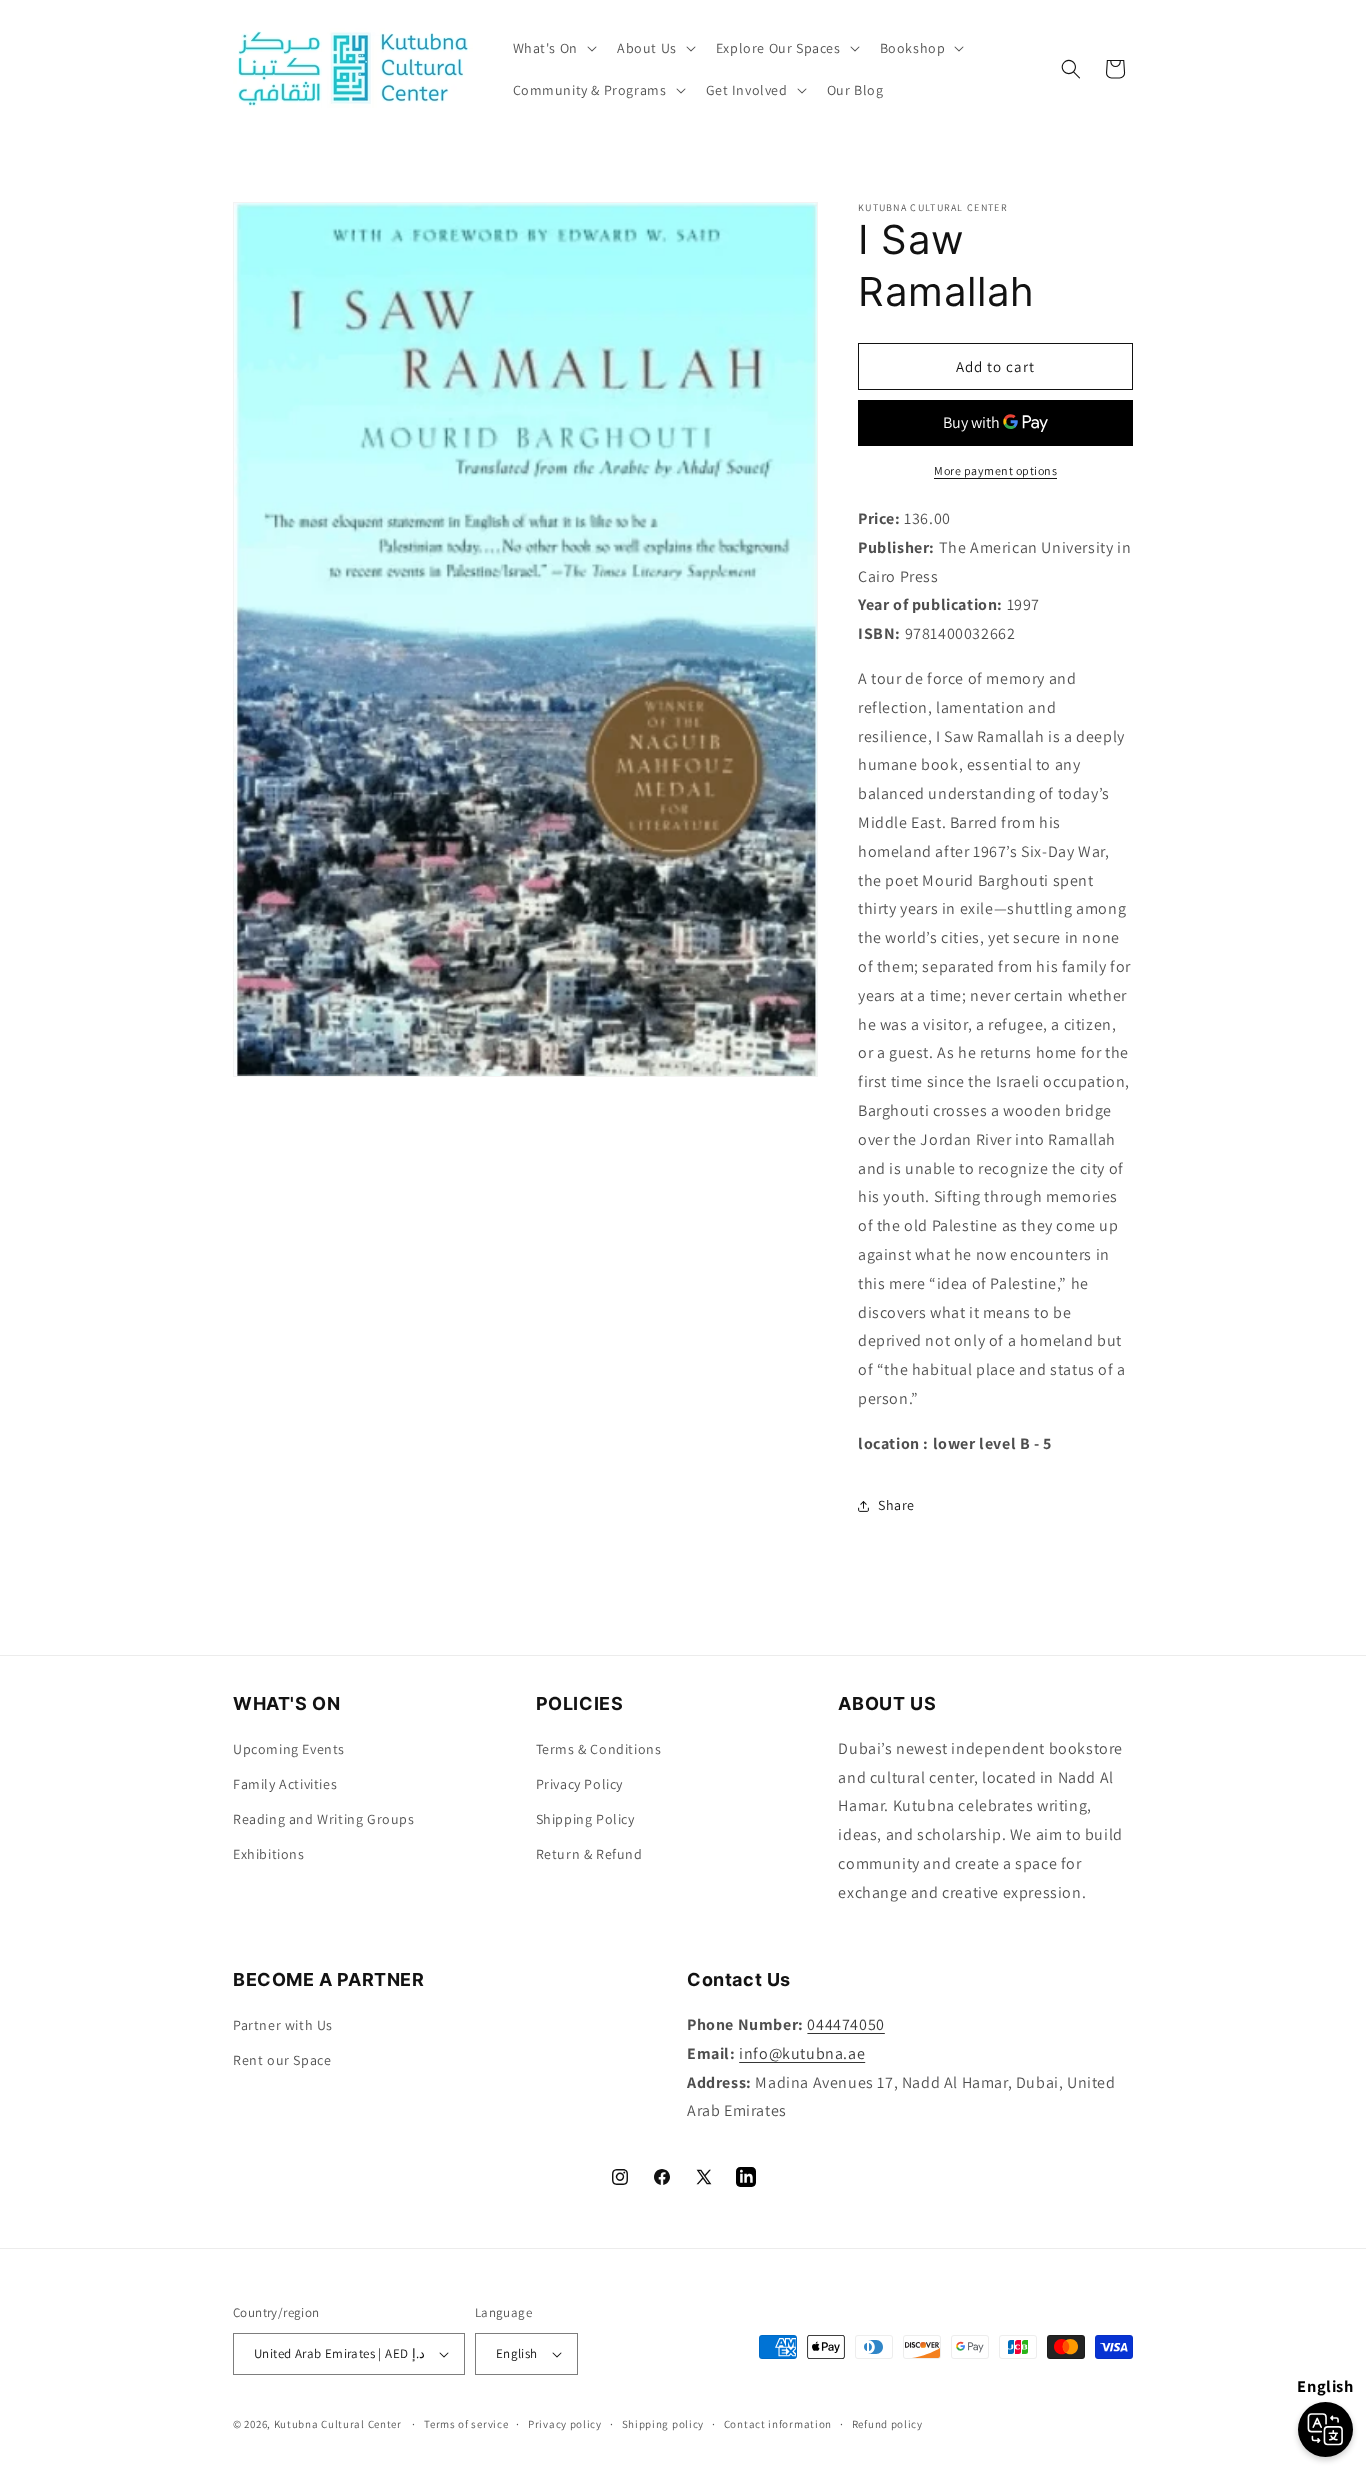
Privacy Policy (579, 1784)
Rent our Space (282, 2060)
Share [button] (896, 1505)
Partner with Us (283, 2025)
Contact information (778, 2424)
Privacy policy (565, 2424)
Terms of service (466, 2424)
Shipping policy (663, 2424)
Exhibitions (269, 1854)
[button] (553, 48)
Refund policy (887, 2424)
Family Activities (285, 1784)
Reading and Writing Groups (324, 1819)
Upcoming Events (289, 1749)
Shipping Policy (585, 1819)
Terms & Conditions (599, 1749)
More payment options (995, 470)
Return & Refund (589, 1854)
